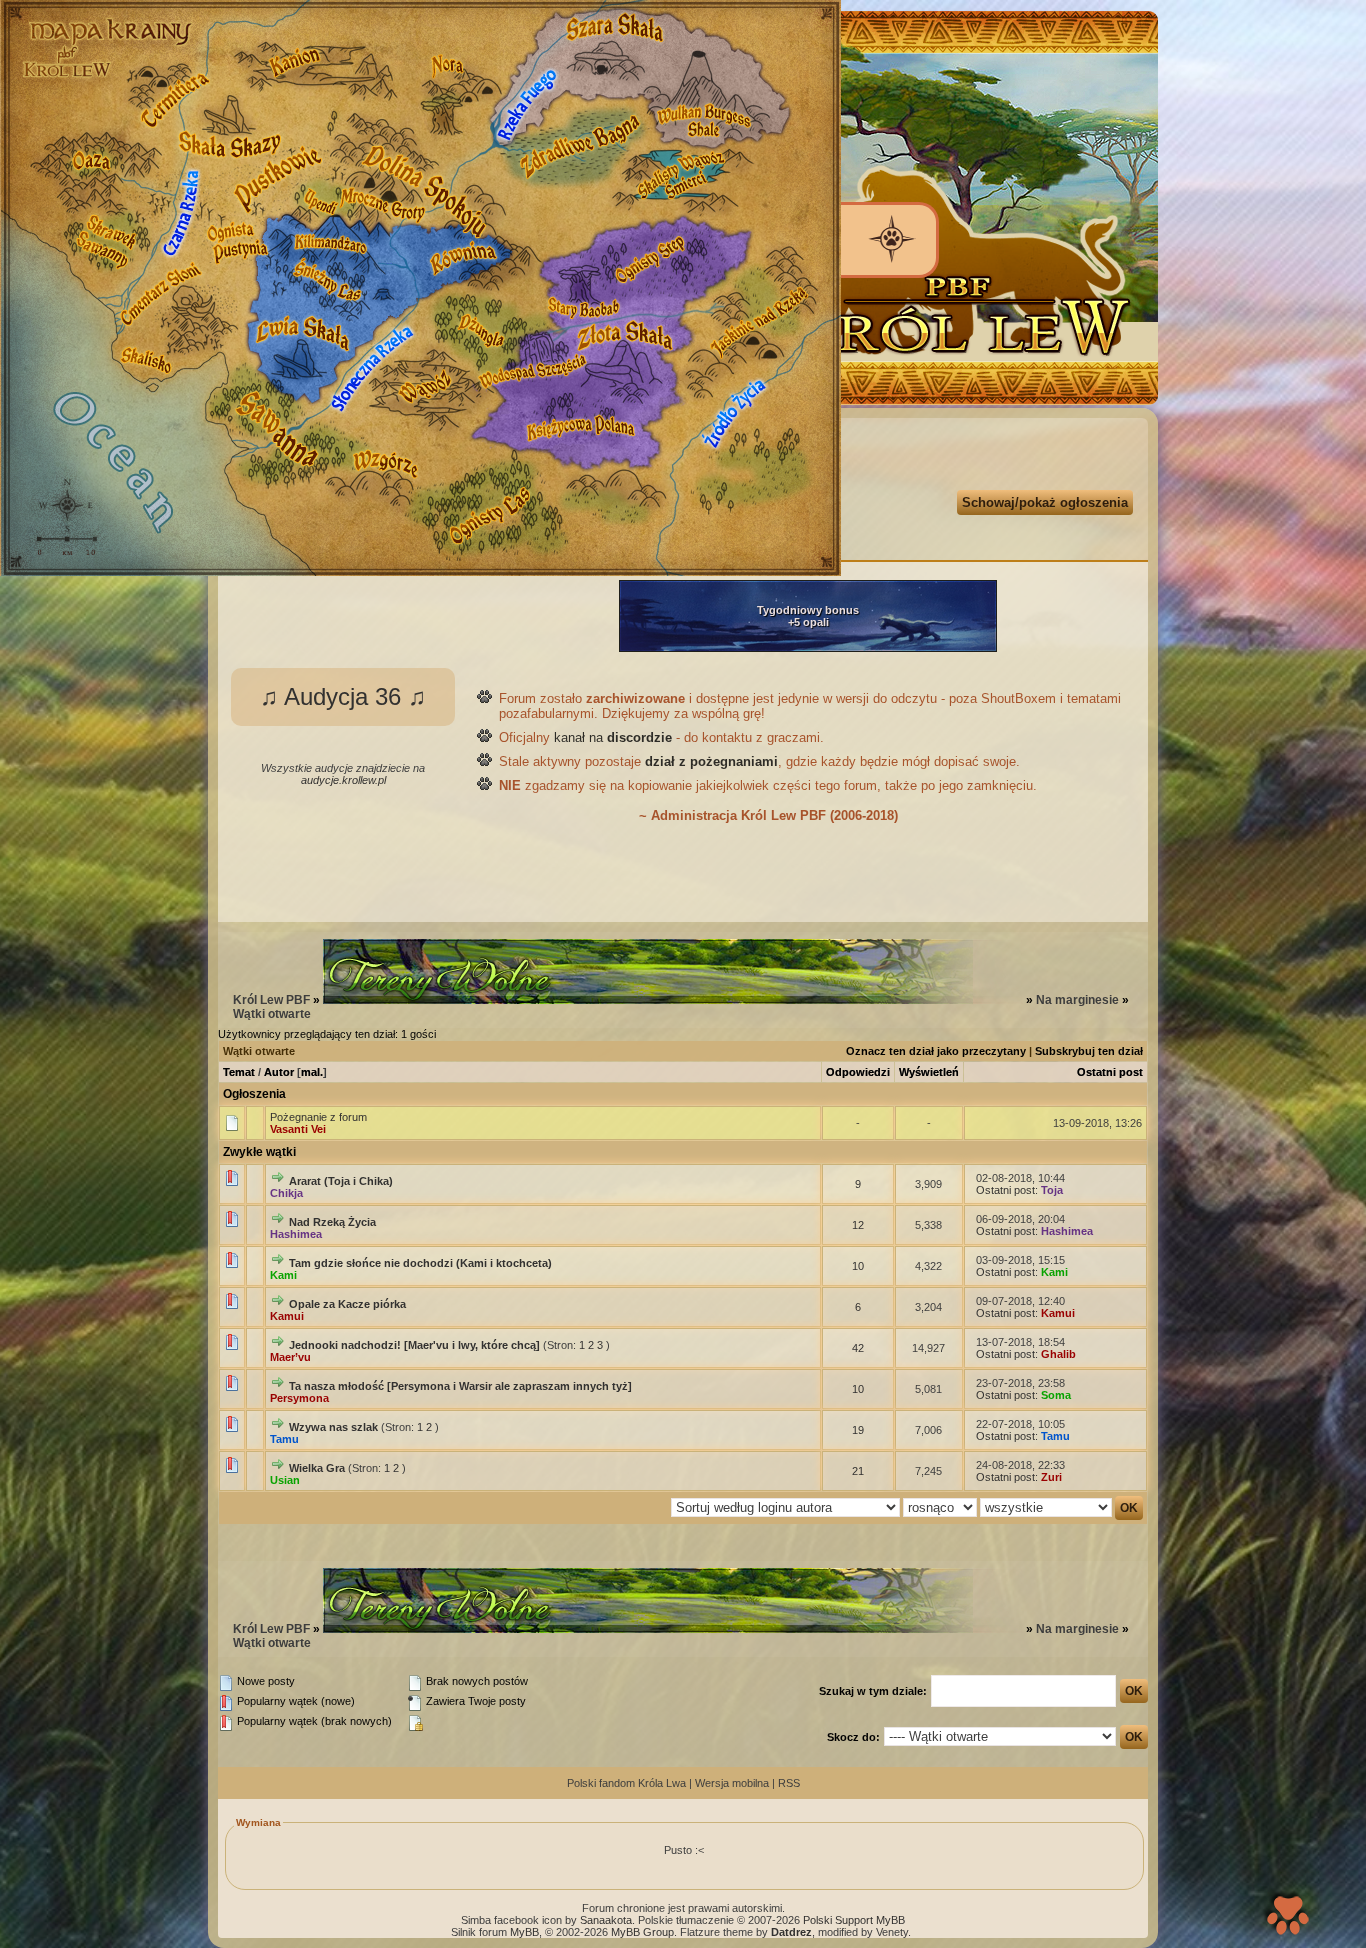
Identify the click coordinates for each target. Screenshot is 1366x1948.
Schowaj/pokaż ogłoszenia (1045, 502)
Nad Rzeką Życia (332, 1222)
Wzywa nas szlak (333, 1427)
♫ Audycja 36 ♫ (343, 696)
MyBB (524, 1932)
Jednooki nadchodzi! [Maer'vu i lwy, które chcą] (414, 1345)
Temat (239, 1072)
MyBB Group (642, 1932)
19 (858, 1430)
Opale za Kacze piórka (347, 1304)
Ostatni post (1110, 1072)
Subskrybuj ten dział (1089, 1051)
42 (858, 1348)
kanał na (613, 737)
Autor (279, 1072)
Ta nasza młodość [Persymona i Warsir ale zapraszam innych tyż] (460, 1386)
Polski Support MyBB (854, 1920)
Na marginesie (1077, 1000)
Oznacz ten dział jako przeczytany (936, 1051)
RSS (789, 1783)
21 (858, 1471)
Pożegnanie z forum (318, 1117)
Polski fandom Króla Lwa (626, 1783)
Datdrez (791, 1932)
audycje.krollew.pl (343, 780)
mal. (312, 1072)
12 (858, 1225)
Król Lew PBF (271, 1000)
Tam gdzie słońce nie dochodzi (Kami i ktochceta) (420, 1263)
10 (858, 1266)
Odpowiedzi (858, 1072)
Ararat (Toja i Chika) (341, 1181)
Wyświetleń (929, 1072)
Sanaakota (606, 1920)
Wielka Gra (317, 1468)
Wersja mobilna (732, 1783)
